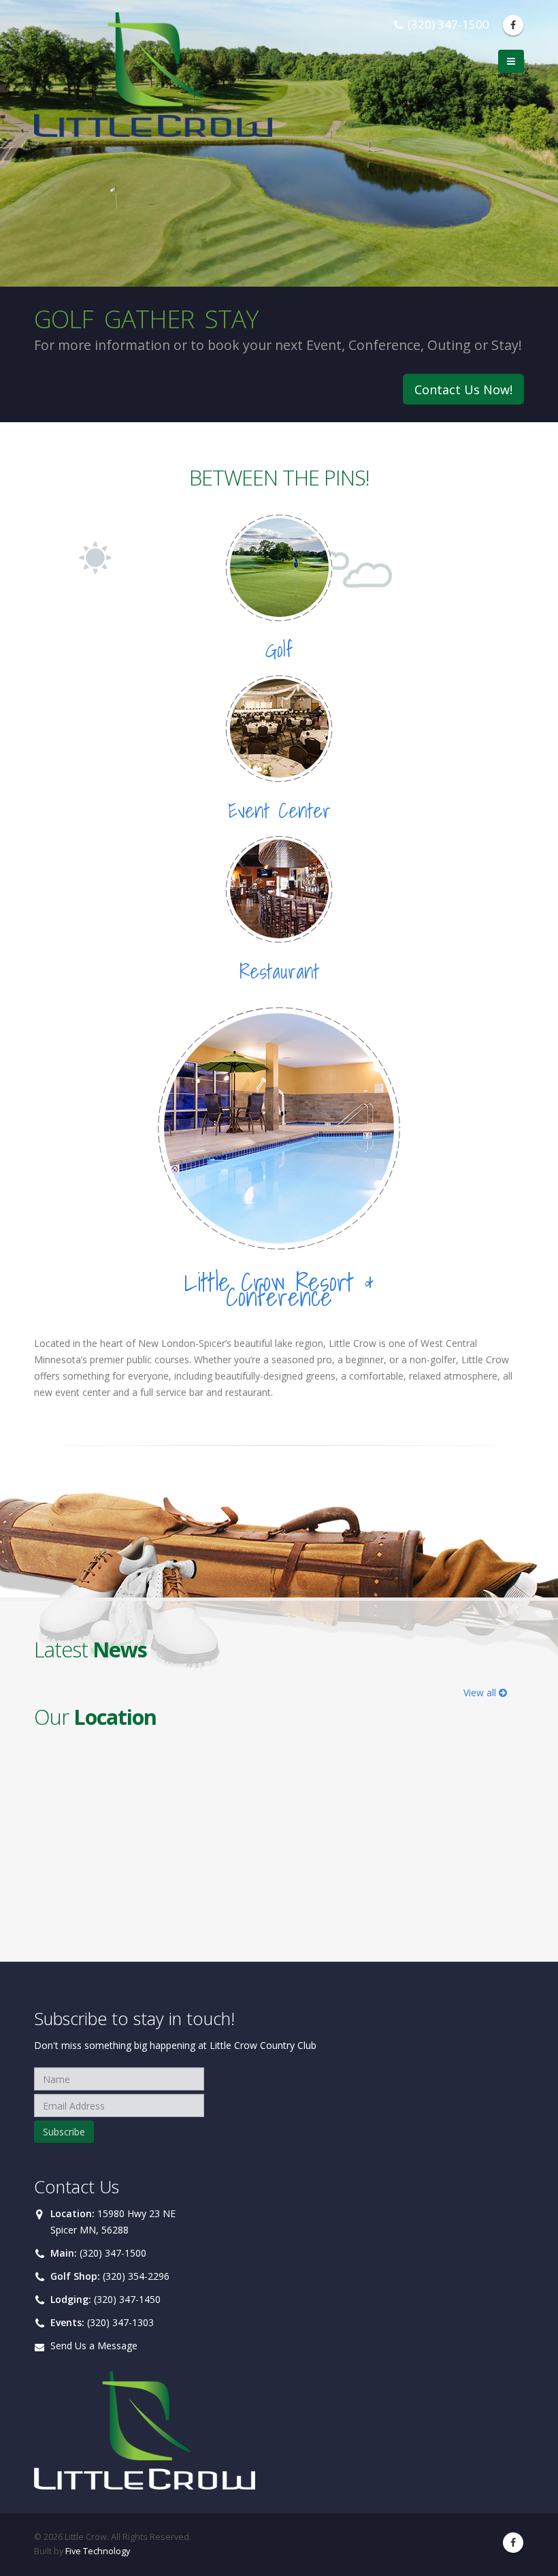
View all (481, 1692)
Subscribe (64, 2132)
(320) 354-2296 (136, 2276)
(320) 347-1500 (113, 2253)
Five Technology (98, 2551)
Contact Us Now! (463, 389)
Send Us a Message (94, 2346)
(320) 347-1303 (120, 2322)
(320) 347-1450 (127, 2299)
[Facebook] (513, 25)
